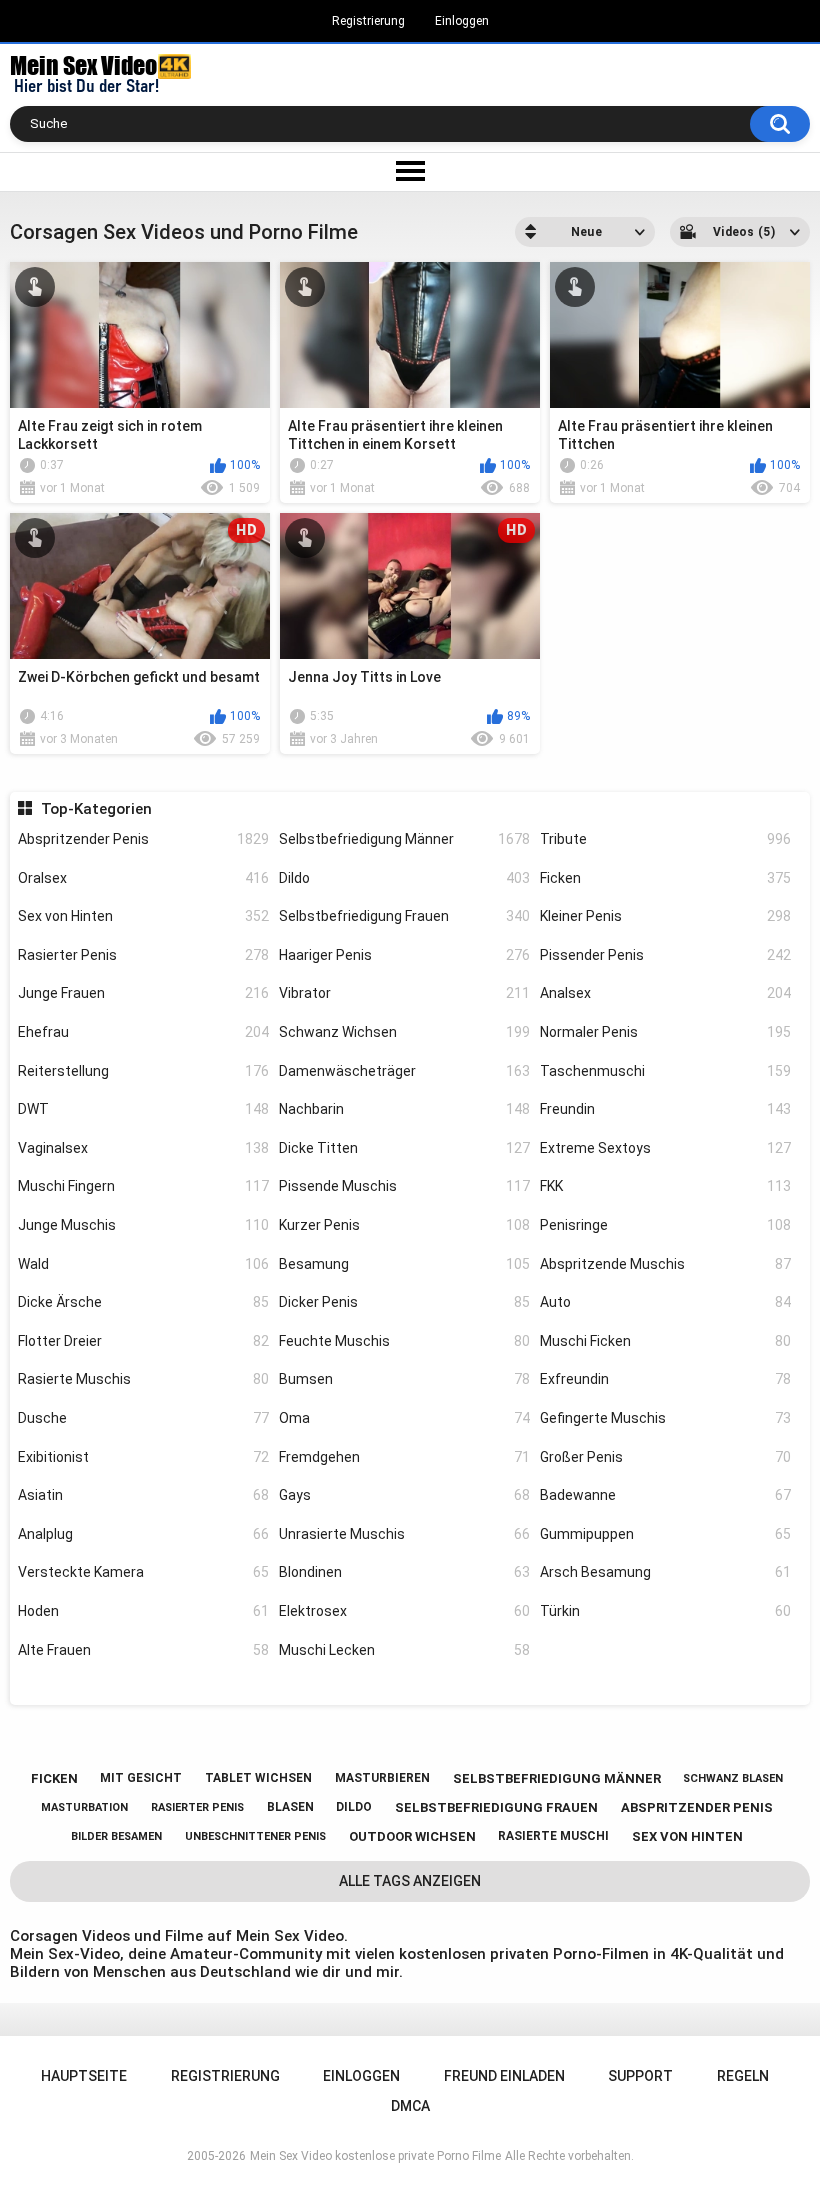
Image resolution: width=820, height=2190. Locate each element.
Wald (143, 1264)
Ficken (665, 878)
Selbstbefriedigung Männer (404, 839)
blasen (290, 1807)
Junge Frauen (143, 993)
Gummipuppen (665, 1534)
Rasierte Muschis (143, 1379)
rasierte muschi (553, 1836)
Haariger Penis (404, 955)
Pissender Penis (665, 955)
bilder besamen (116, 1836)
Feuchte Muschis (404, 1341)
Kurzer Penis (404, 1225)
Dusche (143, 1418)
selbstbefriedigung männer (557, 1778)
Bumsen (404, 1379)
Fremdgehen (404, 1457)
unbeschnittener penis (255, 1836)
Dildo (404, 878)
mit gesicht (141, 1778)
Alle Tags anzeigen (410, 1881)
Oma (404, 1418)
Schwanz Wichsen (404, 1032)
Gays (404, 1495)
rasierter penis (197, 1807)
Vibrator (404, 993)
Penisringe (665, 1225)
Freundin (665, 1109)
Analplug (143, 1534)
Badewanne (665, 1495)
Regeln (743, 2076)
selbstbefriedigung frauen (496, 1807)
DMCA (410, 2106)
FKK (665, 1186)
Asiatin (143, 1495)
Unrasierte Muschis (404, 1534)
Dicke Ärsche (143, 1302)
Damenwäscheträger (404, 1071)
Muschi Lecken (404, 1650)
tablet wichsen (258, 1778)
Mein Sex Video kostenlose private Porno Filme (375, 2156)
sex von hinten (687, 1836)
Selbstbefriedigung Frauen (404, 916)
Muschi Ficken (665, 1341)
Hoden (143, 1611)
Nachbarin (404, 1109)
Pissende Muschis (404, 1186)
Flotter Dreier (143, 1341)
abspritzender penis (697, 1807)
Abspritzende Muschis (665, 1264)
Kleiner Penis (665, 916)
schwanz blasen (733, 1778)
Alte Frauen (143, 1650)
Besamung (404, 1264)
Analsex (665, 993)
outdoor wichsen (412, 1836)
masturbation (84, 1807)
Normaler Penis (665, 1032)
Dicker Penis (404, 1302)
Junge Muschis (143, 1225)
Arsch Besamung (665, 1572)
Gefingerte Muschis (665, 1418)
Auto (665, 1302)
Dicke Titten (404, 1148)
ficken (54, 1778)
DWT (143, 1109)
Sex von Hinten (143, 916)
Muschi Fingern (143, 1186)
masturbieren (382, 1778)
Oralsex (143, 878)
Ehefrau (143, 1032)
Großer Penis (665, 1457)
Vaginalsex (143, 1148)
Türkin (665, 1611)
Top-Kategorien (96, 809)
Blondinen (404, 1572)
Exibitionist (143, 1457)
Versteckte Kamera (143, 1572)
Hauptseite (84, 2076)
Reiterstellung (143, 1071)
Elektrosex (404, 1611)
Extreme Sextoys (665, 1148)
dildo (354, 1807)
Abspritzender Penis (143, 839)
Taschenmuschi (665, 1071)
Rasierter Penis (143, 955)
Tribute (665, 839)
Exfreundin (665, 1379)
